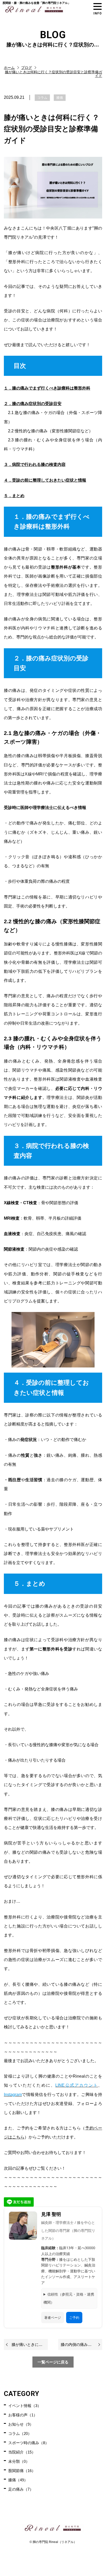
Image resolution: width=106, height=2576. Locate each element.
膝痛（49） (18, 2480)
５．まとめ (14, 496)
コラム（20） (20, 2433)
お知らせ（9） (21, 2424)
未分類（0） (19, 2461)
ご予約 (74, 2318)
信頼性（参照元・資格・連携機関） (69, 2298)
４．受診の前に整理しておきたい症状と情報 (45, 480)
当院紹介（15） (22, 2452)
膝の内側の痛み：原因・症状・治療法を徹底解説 (81, 2344)
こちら (18, 2137)
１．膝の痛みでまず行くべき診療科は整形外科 (47, 388)
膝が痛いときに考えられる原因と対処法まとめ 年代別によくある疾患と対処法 (30, 2344)
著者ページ (53, 2318)
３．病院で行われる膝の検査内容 (35, 464)
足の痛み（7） (21, 2489)
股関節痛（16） (22, 2471)
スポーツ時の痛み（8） (29, 2443)
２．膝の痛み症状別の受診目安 (33, 404)
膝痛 (60, 98)
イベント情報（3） (25, 2406)
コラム (42, 98)
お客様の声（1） (23, 2415)
